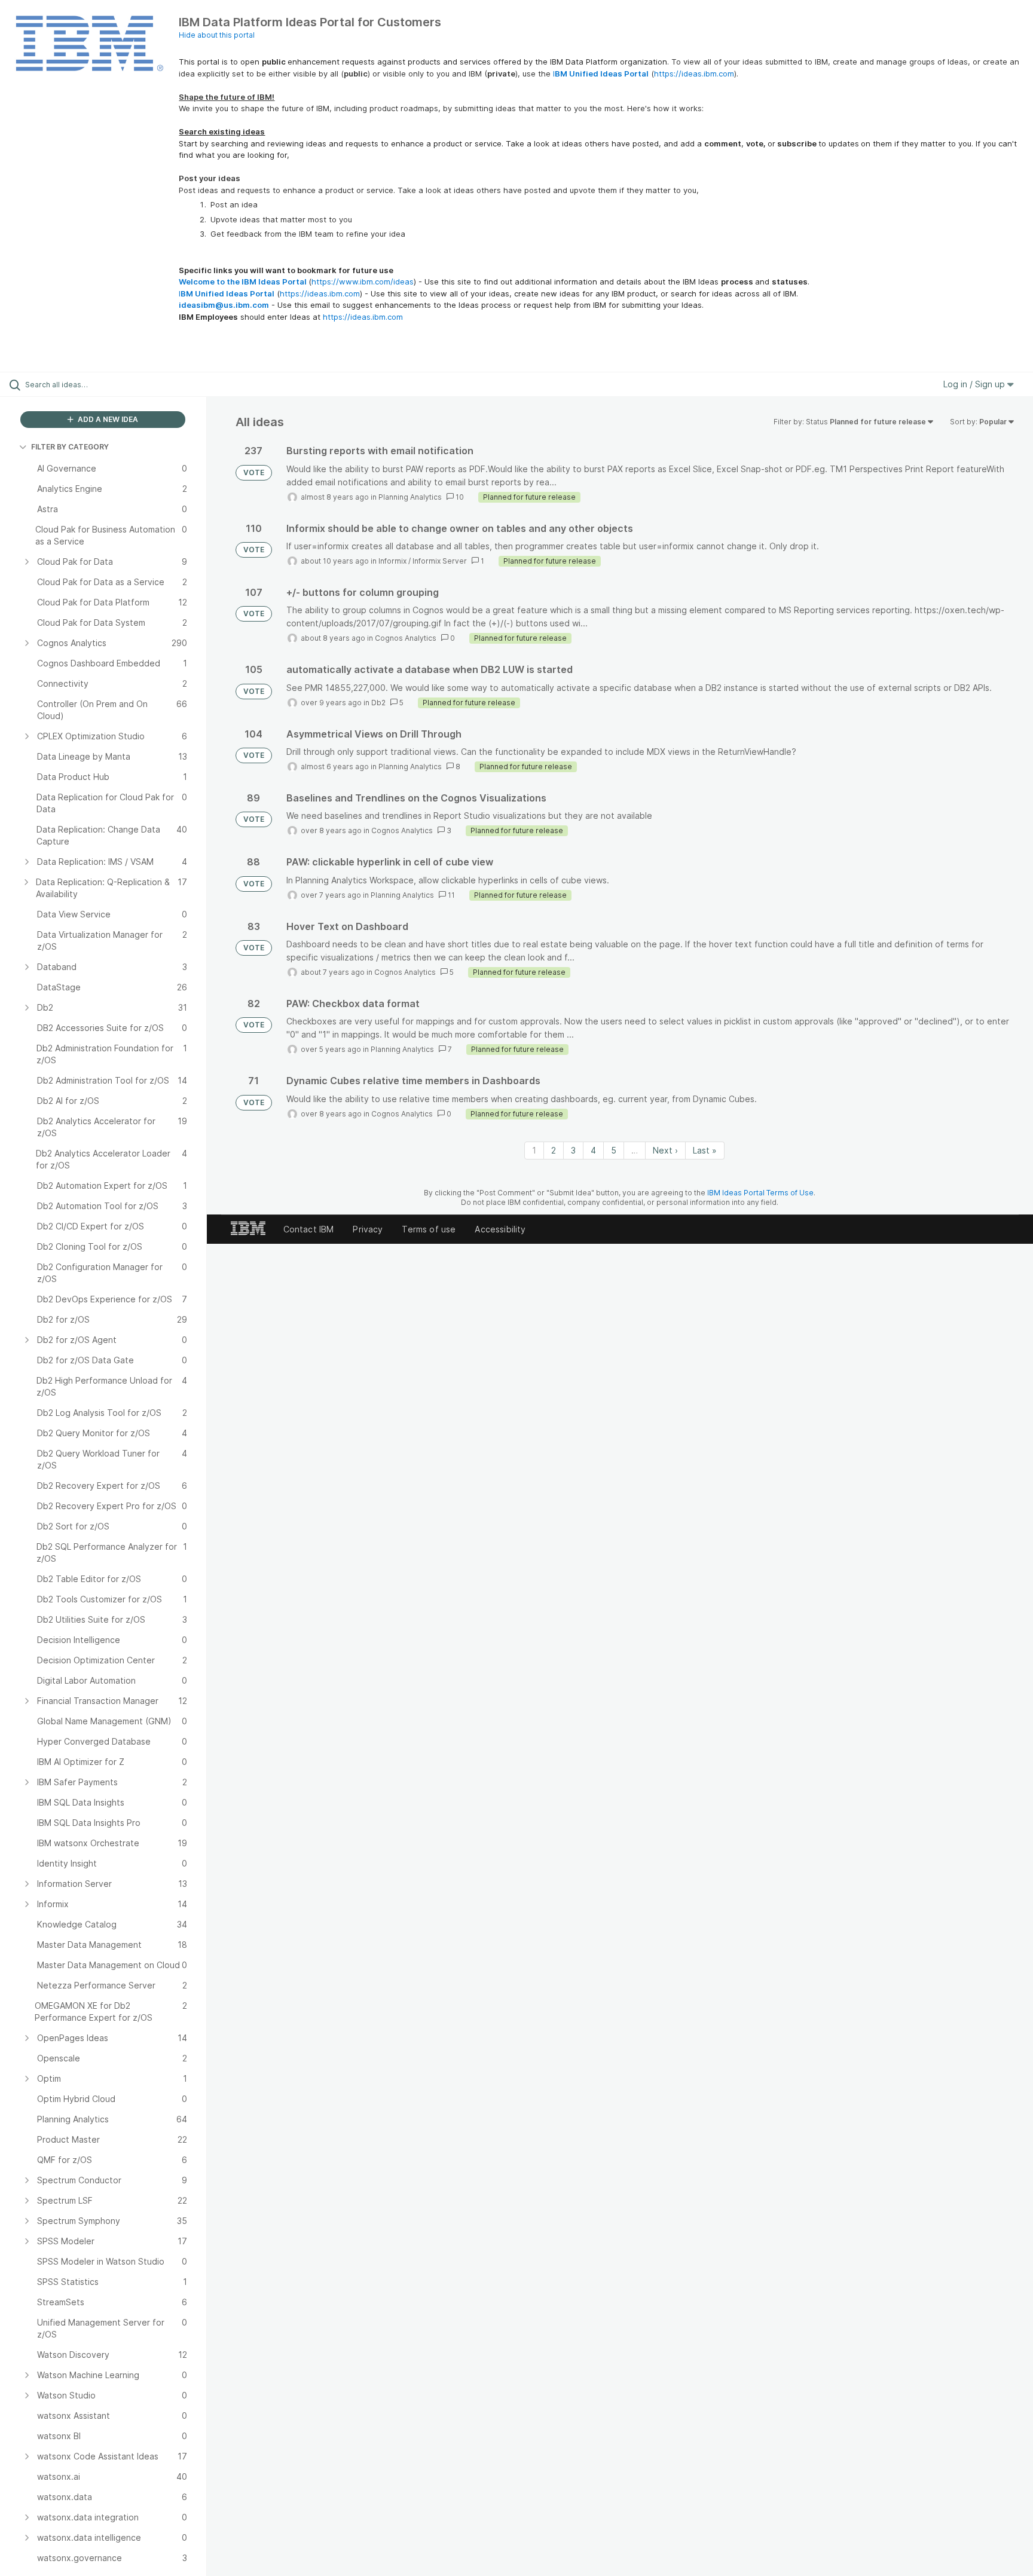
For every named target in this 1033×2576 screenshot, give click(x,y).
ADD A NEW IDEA (107, 419)
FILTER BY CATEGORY (70, 447)
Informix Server (440, 561)
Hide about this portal (217, 35)
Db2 (378, 703)
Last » (705, 1150)
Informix (392, 561)
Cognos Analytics (406, 638)
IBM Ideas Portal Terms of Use (760, 1193)
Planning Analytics (410, 497)
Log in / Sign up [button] (975, 384)
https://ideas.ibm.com (694, 74)
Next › (665, 1150)
